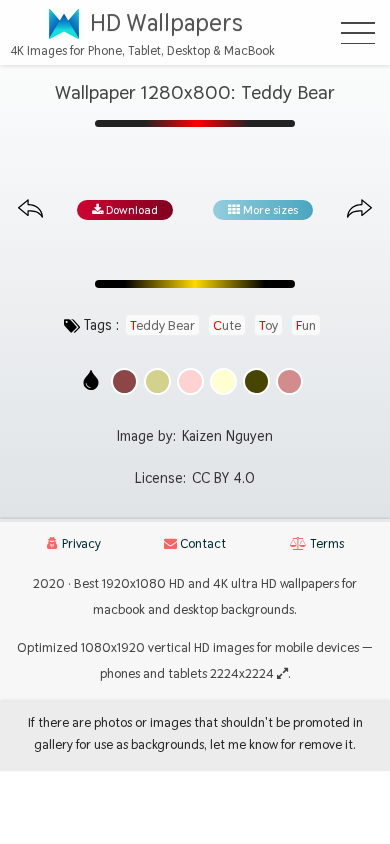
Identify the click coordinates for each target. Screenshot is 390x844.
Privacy (80, 543)
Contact (201, 543)
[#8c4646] (124, 381)
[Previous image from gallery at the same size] (30, 209)
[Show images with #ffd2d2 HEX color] (190, 381)
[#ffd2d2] (190, 381)
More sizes (269, 210)
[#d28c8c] (289, 381)
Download (130, 210)
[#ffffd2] (223, 381)
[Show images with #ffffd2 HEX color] (223, 381)
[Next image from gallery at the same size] (359, 209)
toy (268, 325)
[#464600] (256, 381)
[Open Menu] (358, 33)
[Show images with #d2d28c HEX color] (157, 381)
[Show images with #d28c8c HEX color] (289, 381)
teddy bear (162, 325)
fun (306, 325)
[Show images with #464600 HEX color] (256, 381)
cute (227, 325)
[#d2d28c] (157, 381)
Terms (325, 543)
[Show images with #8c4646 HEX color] (124, 381)
